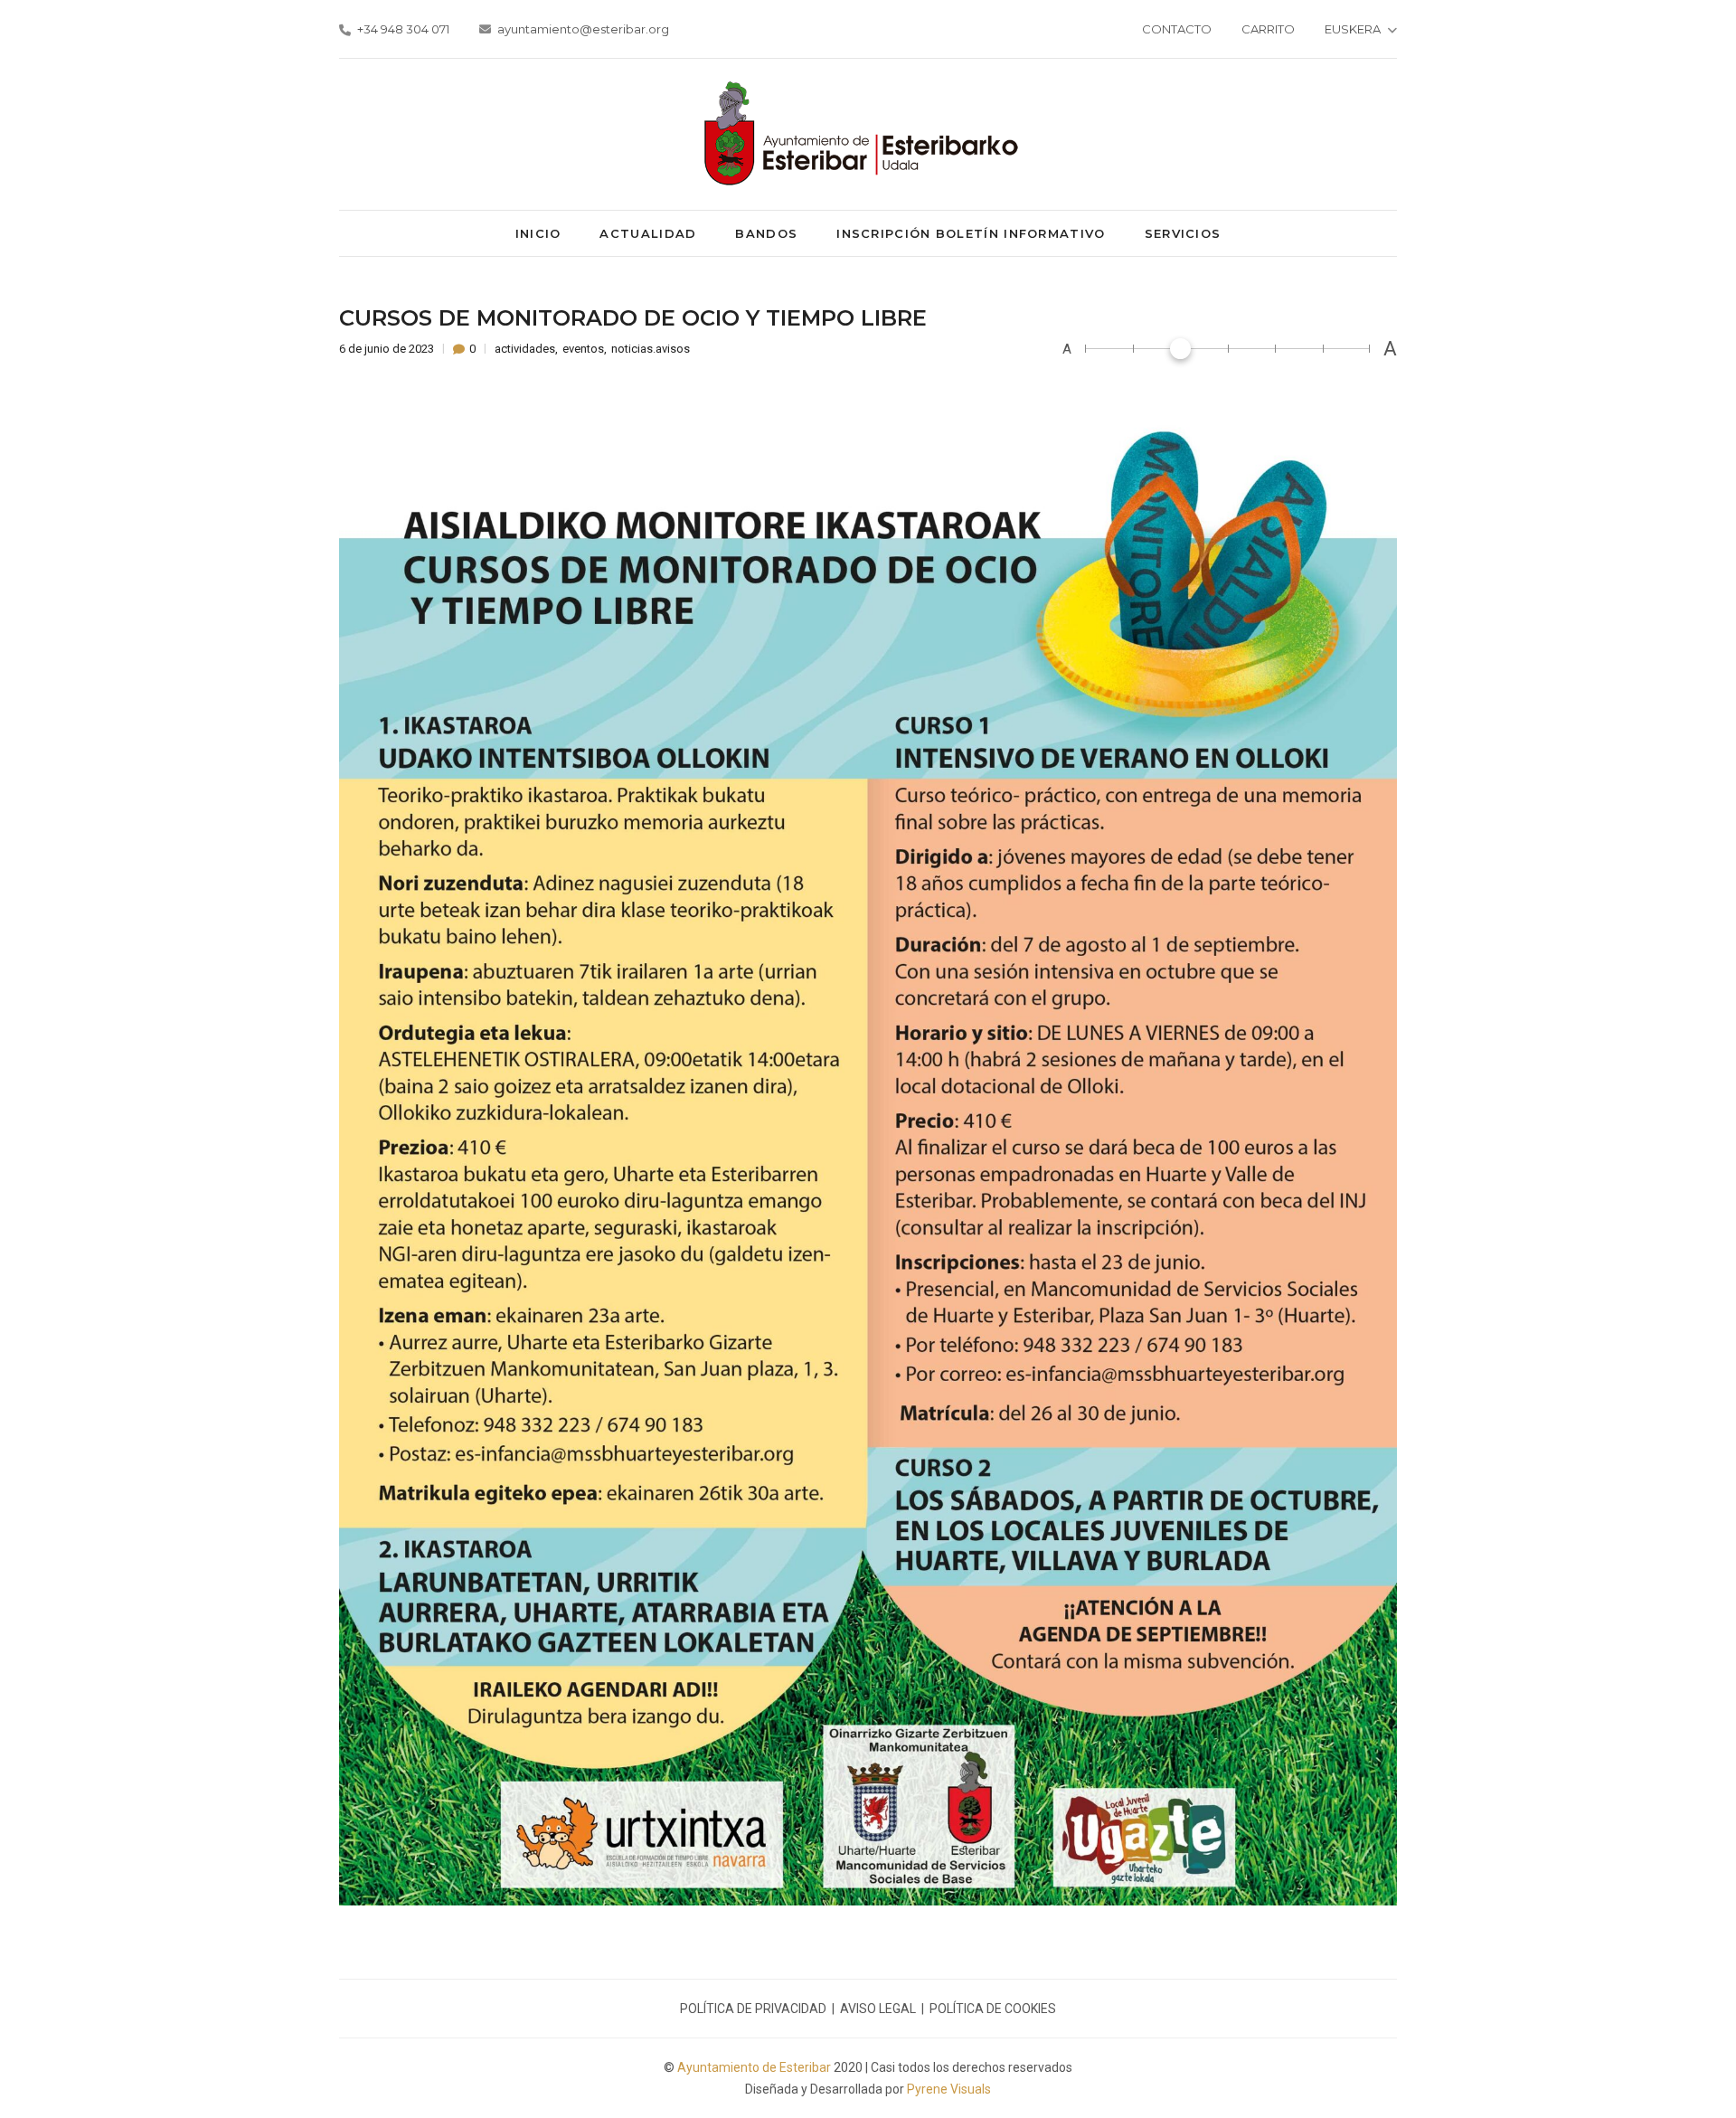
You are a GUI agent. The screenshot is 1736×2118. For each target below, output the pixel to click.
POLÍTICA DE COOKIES (993, 2009)
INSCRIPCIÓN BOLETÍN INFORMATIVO (971, 233)
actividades (525, 349)
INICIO (538, 233)
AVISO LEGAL (878, 2009)
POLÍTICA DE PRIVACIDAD (753, 2009)
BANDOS (766, 233)
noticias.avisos (651, 349)
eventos (583, 349)
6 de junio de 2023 (388, 349)
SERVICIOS (1183, 233)
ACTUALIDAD (648, 233)
